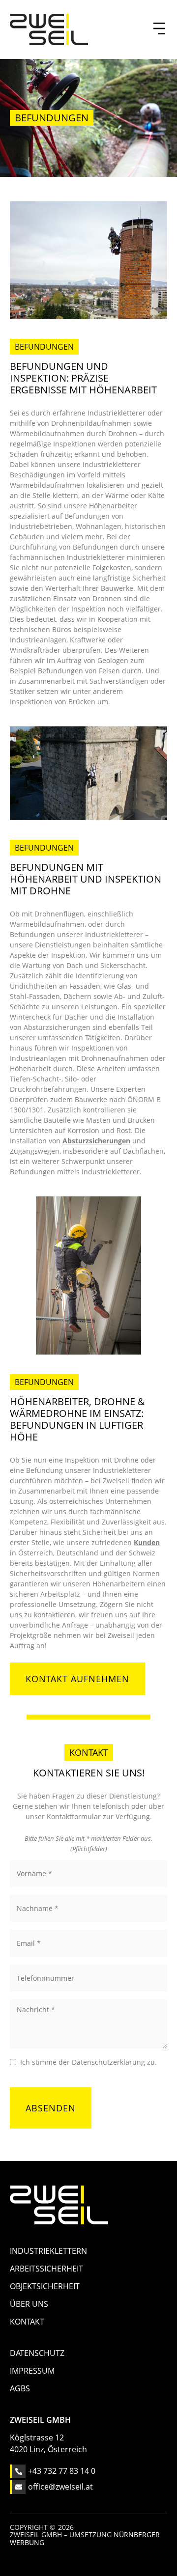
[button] (157, 29)
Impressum (32, 2371)
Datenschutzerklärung (108, 2062)
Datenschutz (37, 2353)
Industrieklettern (48, 2251)
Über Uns (29, 2304)
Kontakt (27, 2322)
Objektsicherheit (45, 2286)
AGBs (20, 2388)
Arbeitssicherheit (46, 2269)
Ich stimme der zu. (88, 2062)
